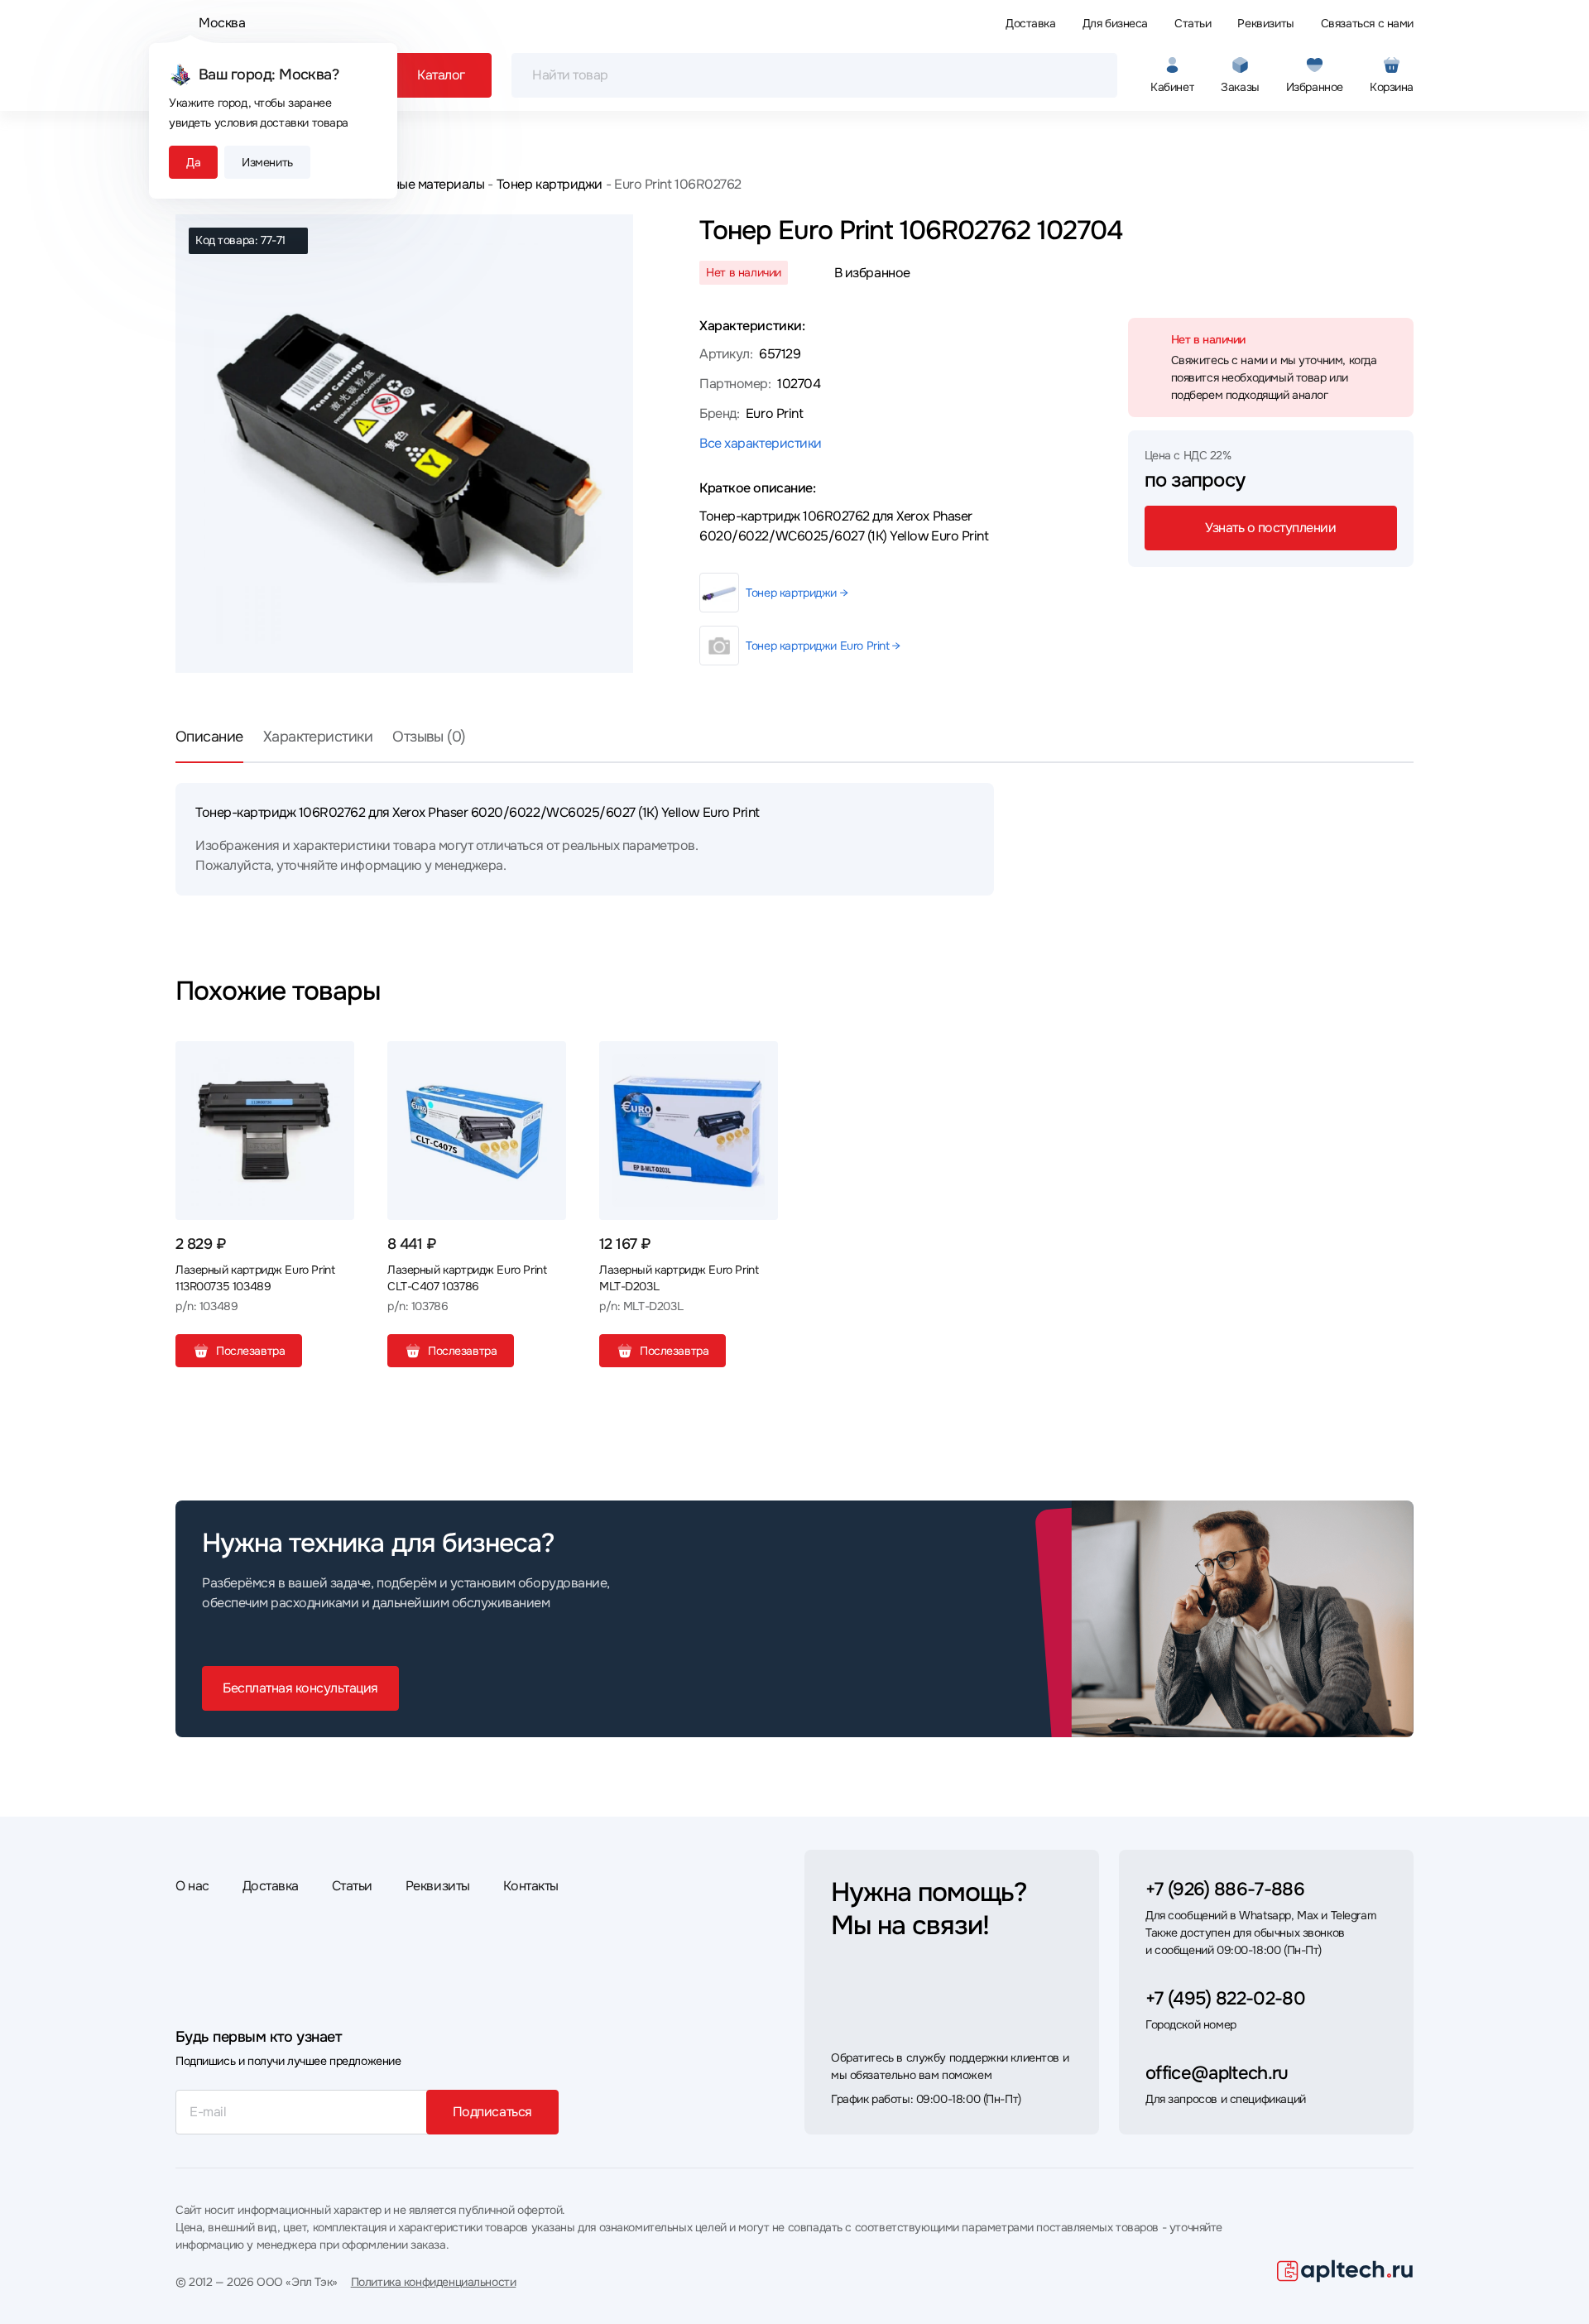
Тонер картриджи (549, 184)
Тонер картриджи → (797, 593)
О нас (192, 1886)
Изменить (267, 162)
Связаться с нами (1367, 23)
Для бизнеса (1115, 23)
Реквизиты (1265, 23)
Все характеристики (760, 443)
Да (193, 162)
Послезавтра (250, 1351)
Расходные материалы (417, 184)
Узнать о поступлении (1270, 528)
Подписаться (492, 2112)
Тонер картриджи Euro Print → (823, 646)
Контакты (531, 1886)
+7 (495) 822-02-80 (1225, 1999)
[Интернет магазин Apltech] (1345, 2271)
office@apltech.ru (1217, 2073)
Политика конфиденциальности (434, 2282)
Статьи (1193, 23)
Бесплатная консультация (300, 1688)
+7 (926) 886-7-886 (1225, 1889)
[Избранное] (335, 1060)
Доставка (1031, 23)
